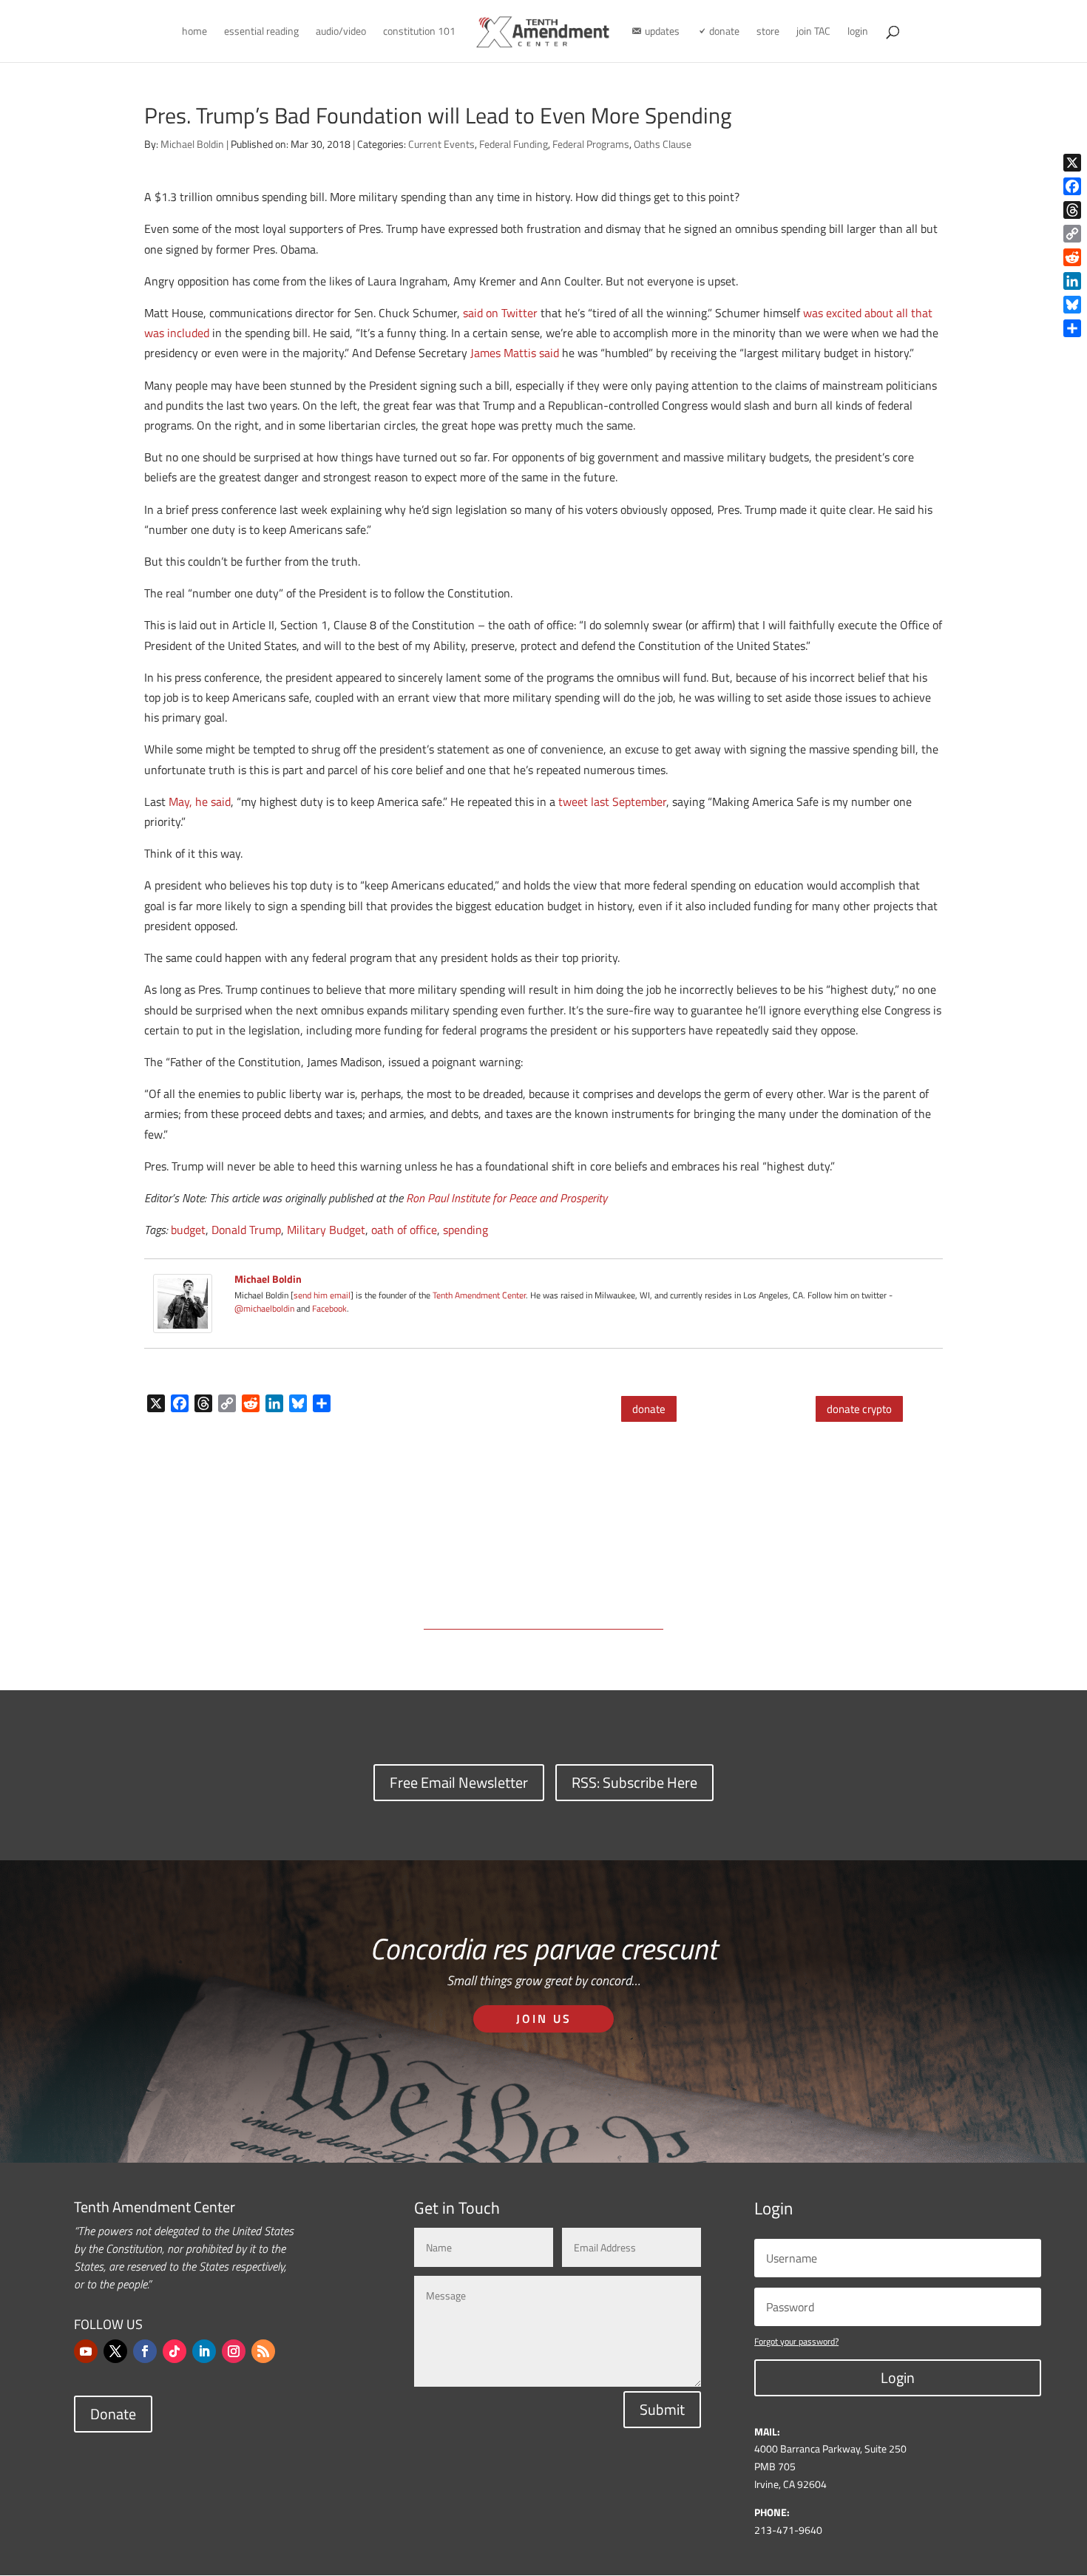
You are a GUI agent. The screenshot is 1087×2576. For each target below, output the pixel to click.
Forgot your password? (796, 2341)
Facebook (329, 1308)
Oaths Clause (663, 144)
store (768, 32)
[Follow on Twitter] (115, 2351)
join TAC (813, 32)
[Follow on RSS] (263, 2351)
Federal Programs (591, 144)
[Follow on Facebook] (145, 2351)
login (858, 32)
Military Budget (326, 1230)
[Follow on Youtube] (86, 2351)
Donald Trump (246, 1230)
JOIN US (544, 2019)
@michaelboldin (265, 1308)
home (194, 32)
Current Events (441, 144)
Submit (662, 2409)
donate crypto (859, 1409)
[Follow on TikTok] (175, 2351)
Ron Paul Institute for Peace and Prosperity (507, 1198)
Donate (113, 2414)
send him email (322, 1295)
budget (188, 1230)
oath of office (404, 1230)
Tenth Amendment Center (479, 1295)
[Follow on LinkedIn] (204, 2351)
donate (649, 1409)
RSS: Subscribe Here (634, 1782)
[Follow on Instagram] (234, 2351)
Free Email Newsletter (459, 1782)
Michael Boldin (192, 144)
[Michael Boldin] (183, 1323)
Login (898, 2377)
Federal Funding (514, 144)
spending (465, 1230)
